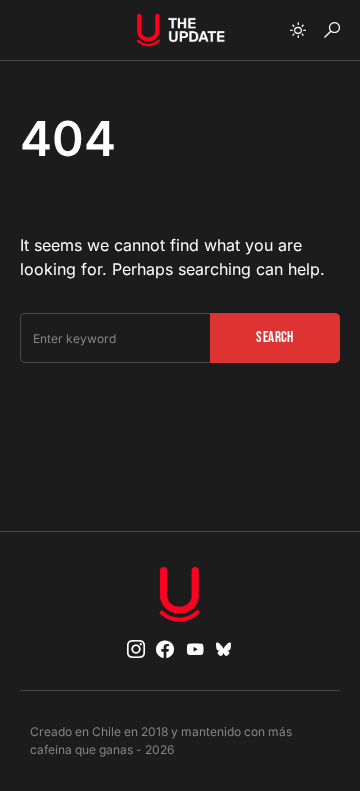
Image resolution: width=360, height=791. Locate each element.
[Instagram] (136, 649)
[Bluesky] (224, 649)
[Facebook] (165, 649)
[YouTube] (195, 649)
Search (274, 337)
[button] (298, 30)
